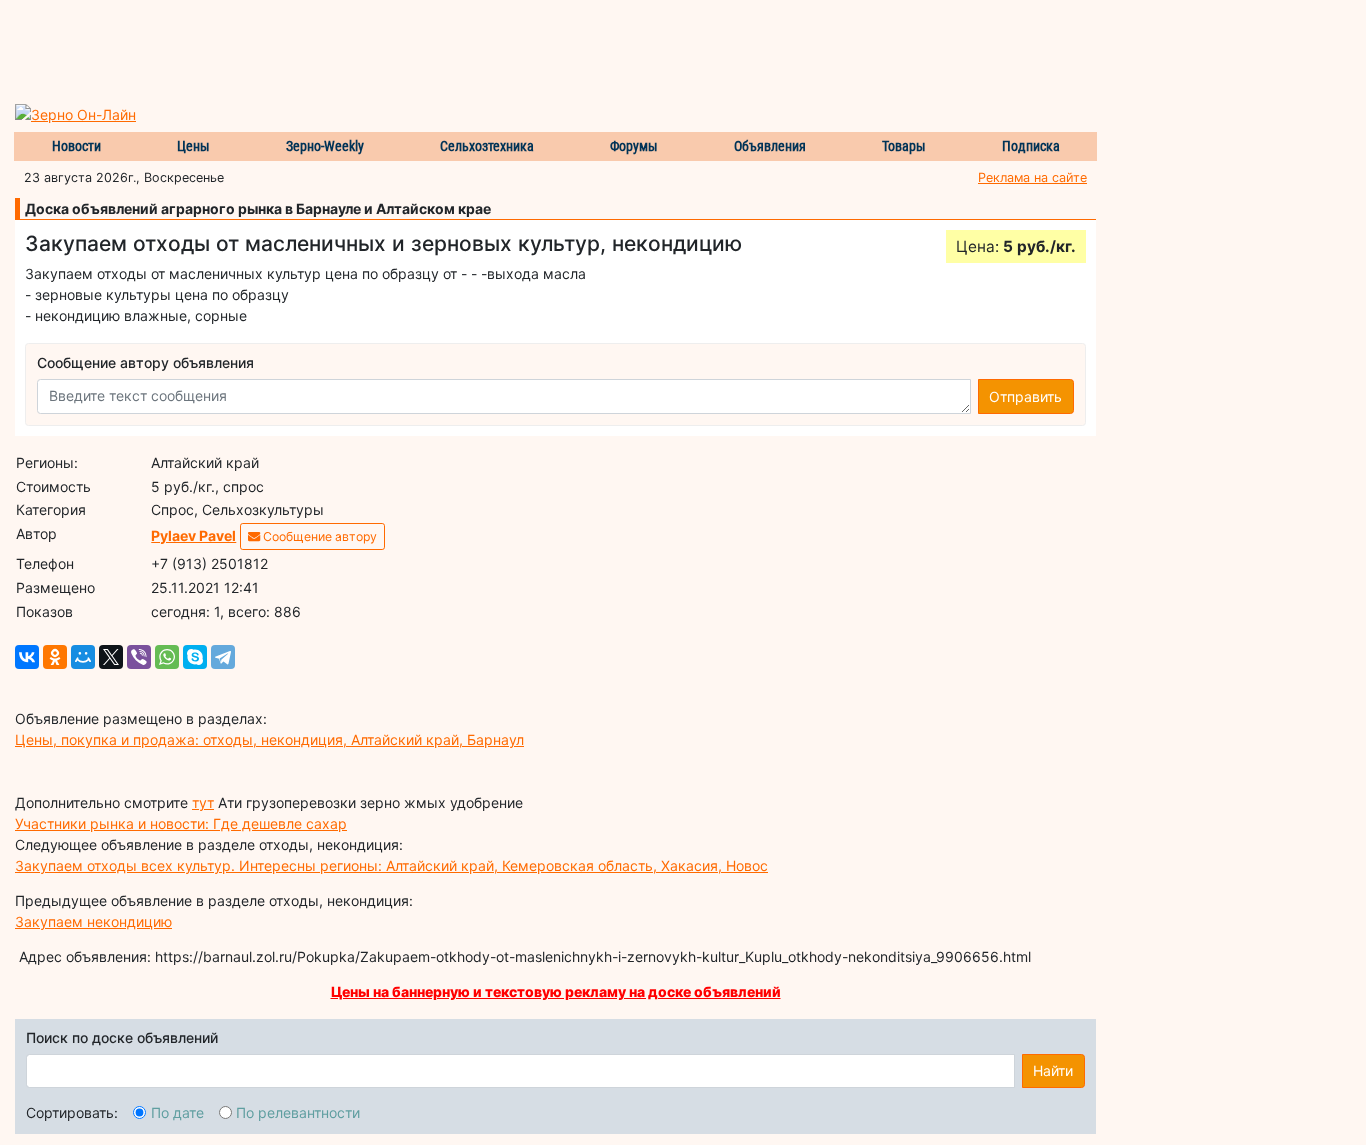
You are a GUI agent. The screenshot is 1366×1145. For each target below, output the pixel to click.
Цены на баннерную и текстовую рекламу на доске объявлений (556, 991)
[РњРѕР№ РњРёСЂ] (83, 657)
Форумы (634, 146)
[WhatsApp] (167, 657)
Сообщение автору (318, 536)
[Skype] (195, 657)
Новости (76, 146)
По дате (177, 1112)
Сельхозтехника (487, 146)
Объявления (770, 146)
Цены (193, 146)
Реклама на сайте (1032, 177)
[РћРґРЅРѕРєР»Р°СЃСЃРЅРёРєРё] (55, 657)
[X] (111, 657)
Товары (904, 146)
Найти (1053, 1070)
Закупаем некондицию (93, 921)
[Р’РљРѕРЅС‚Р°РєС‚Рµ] (27, 657)
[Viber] (139, 657)
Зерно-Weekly (325, 146)
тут (203, 802)
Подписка (1031, 146)
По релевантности (298, 1112)
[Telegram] (223, 657)
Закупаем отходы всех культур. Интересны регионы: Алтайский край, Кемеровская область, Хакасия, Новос (391, 865)
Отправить (1025, 396)
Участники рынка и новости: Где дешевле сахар (181, 823)
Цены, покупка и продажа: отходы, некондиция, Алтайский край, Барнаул (269, 739)
